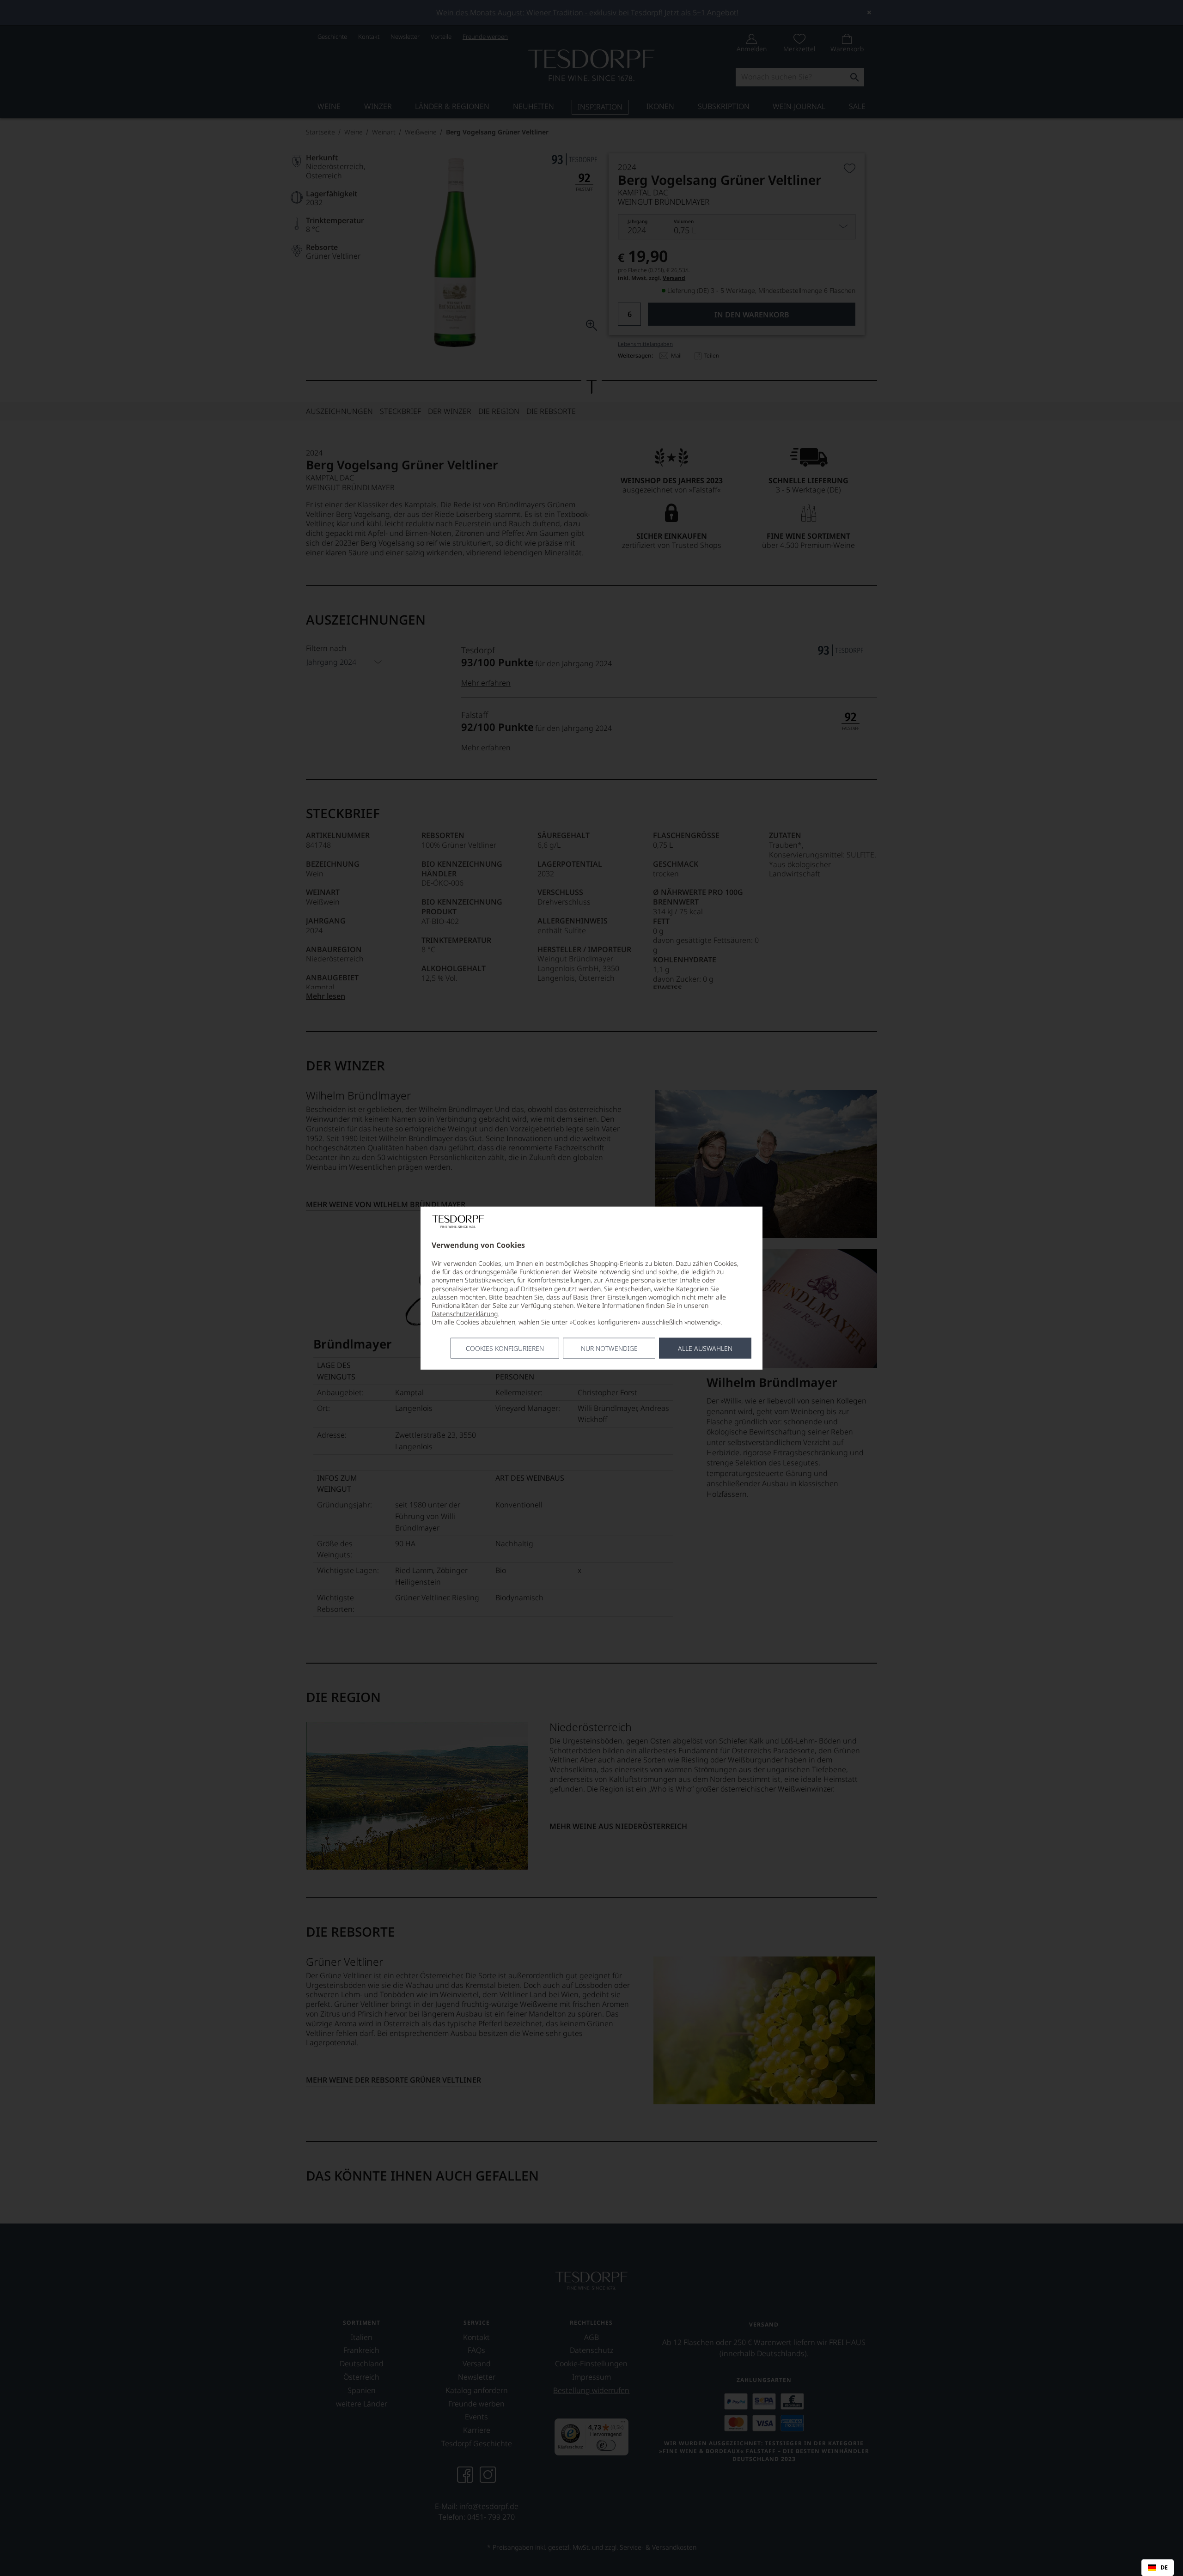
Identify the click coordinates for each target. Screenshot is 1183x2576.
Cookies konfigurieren (505, 1348)
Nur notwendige (609, 1348)
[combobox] (1158, 2568)
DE (1164, 2568)
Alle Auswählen (705, 1348)
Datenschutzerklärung (465, 1314)
